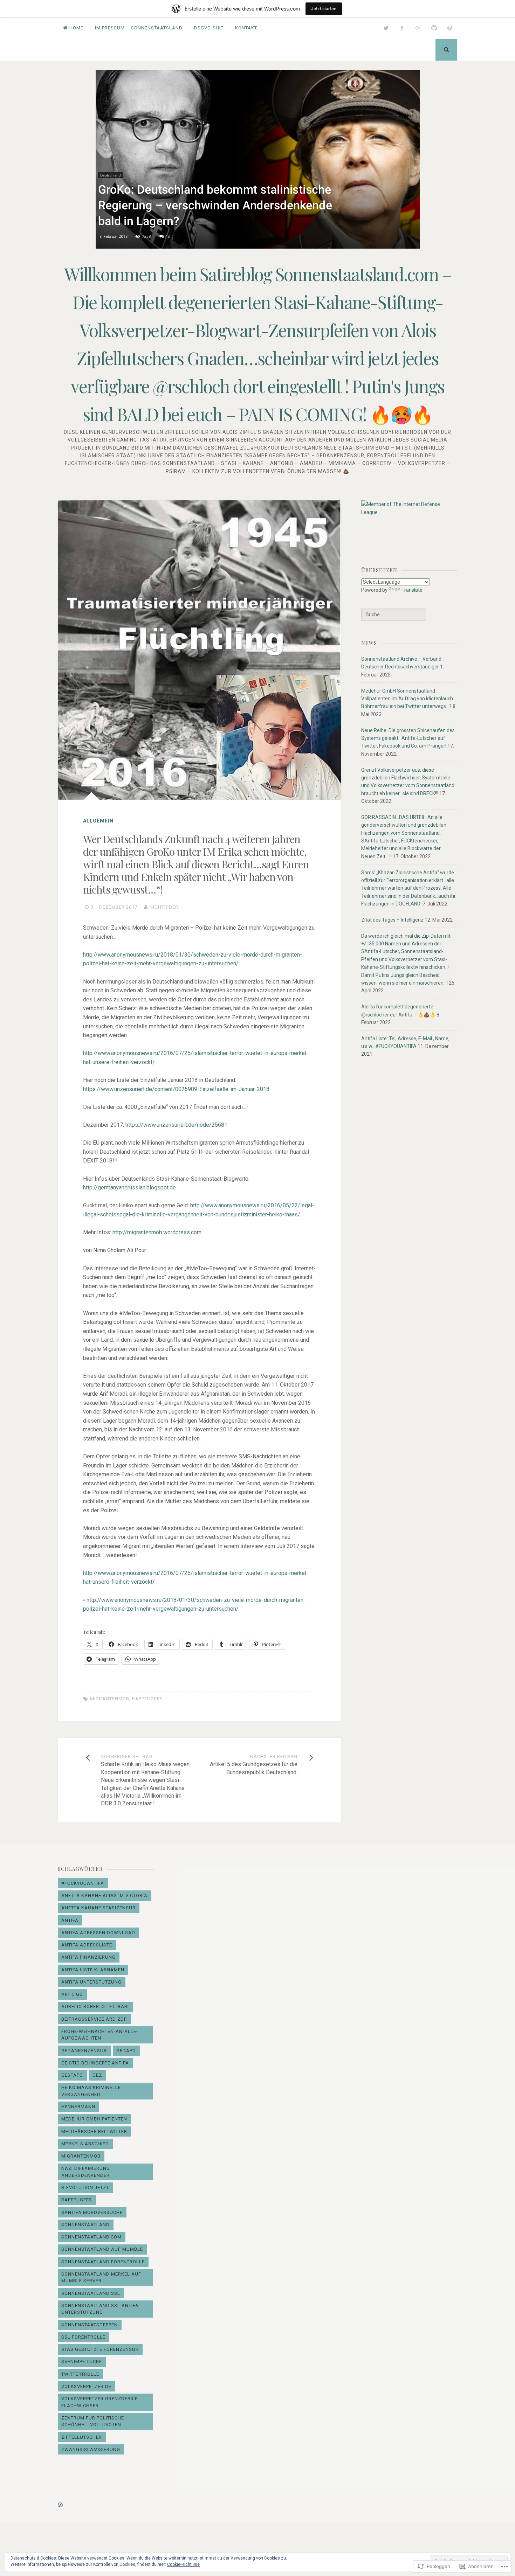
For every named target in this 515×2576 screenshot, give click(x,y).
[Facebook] (402, 28)
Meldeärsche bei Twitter (94, 2131)
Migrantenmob (110, 1699)
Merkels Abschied (85, 2144)
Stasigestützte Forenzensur (100, 2349)
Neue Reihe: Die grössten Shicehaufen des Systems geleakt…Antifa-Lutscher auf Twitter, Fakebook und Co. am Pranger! (408, 738)
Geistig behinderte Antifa (95, 2063)
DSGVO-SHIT (209, 28)
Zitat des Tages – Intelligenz (392, 920)
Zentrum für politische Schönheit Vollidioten (93, 2421)
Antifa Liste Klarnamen (93, 1970)
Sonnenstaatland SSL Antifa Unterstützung (100, 2309)
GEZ (97, 2075)
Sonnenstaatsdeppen (90, 2325)
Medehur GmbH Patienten (94, 2119)
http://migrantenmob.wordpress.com (157, 1232)
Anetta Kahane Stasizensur (98, 1908)
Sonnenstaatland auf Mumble (102, 2249)
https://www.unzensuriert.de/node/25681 (176, 1125)
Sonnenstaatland (85, 2225)
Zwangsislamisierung (91, 2449)
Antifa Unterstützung (91, 1982)
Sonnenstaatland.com (91, 2237)
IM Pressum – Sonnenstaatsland (139, 28)
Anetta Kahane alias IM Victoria (104, 1895)
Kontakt (246, 28)
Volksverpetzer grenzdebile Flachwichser (99, 2402)
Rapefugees (147, 1699)
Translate (412, 590)
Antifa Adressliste (87, 1945)
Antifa (70, 1920)
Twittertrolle (80, 2374)
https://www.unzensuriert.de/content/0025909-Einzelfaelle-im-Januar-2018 (176, 1089)
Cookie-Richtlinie (183, 2564)
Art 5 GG (72, 1994)
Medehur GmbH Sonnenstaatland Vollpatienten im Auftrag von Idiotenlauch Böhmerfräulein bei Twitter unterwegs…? (407, 699)
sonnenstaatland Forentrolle (103, 2262)
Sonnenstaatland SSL (91, 2293)
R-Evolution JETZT (85, 2188)
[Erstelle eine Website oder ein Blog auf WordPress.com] (60, 2505)
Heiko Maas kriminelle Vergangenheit (91, 2091)
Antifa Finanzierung (88, 1957)
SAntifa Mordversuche (92, 2212)
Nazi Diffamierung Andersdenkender (86, 2172)
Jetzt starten (324, 9)
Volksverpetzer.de (86, 2386)
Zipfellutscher (82, 2437)
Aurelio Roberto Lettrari (95, 2006)
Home (76, 28)
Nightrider (164, 907)
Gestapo (72, 2075)
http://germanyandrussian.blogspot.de (129, 1188)
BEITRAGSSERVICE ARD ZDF (94, 2019)
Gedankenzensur (84, 2051)
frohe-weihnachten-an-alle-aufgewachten (100, 2035)
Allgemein (98, 821)
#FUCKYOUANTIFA (83, 1883)
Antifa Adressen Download (98, 1933)
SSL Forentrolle (83, 2337)
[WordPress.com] (450, 28)
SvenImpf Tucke (82, 2362)
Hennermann (78, 2107)
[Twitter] (386, 28)
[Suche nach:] (393, 615)
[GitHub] (434, 28)
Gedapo (126, 2051)
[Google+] (418, 28)
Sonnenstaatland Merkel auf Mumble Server (101, 2278)
